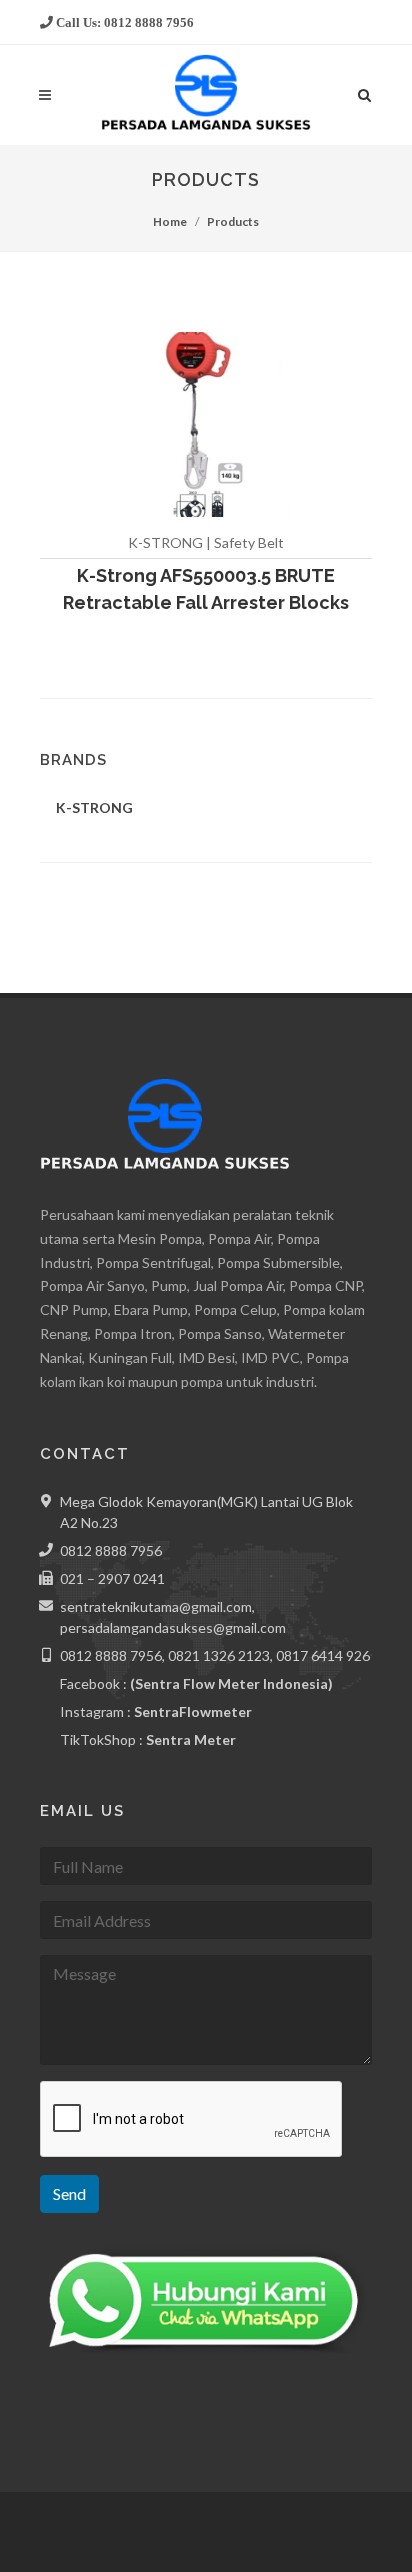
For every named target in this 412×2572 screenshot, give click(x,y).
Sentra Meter (191, 1739)
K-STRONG (94, 807)
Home (170, 221)
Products (233, 221)
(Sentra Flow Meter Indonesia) (231, 1683)
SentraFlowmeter (193, 1711)
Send (69, 2193)
